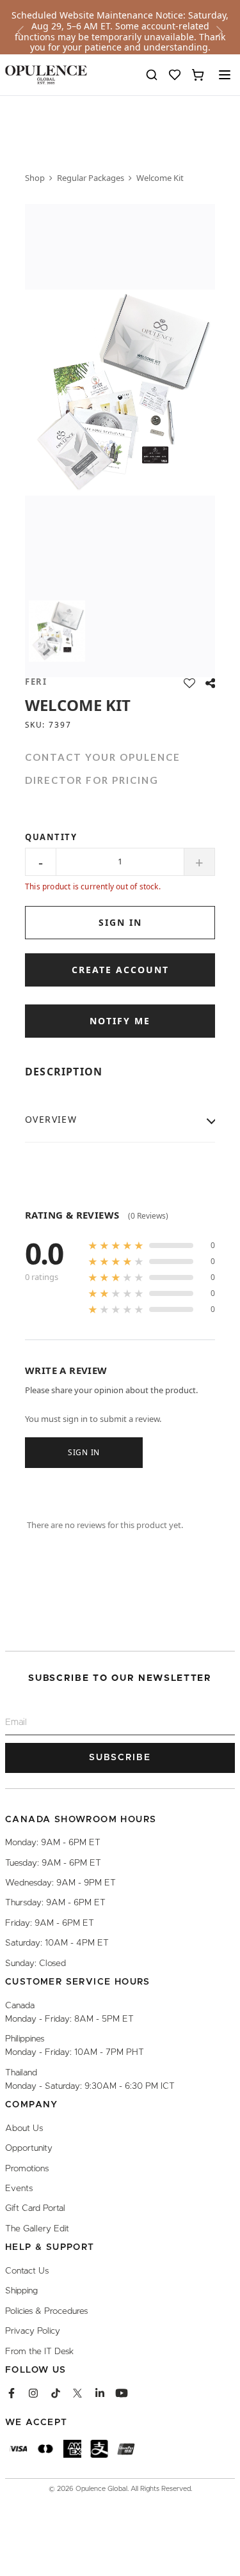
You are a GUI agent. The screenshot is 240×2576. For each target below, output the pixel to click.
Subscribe (120, 1758)
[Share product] (210, 683)
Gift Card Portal (35, 2208)
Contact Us (27, 2270)
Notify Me (120, 1021)
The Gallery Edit (37, 2228)
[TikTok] (56, 2393)
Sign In (84, 1452)
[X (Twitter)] (77, 2393)
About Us (24, 2128)
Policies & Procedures (46, 2311)
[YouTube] (122, 2393)
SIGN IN (120, 922)
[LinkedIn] (100, 2393)
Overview (51, 1119)
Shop (35, 178)
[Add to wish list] (189, 683)
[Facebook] (12, 2393)
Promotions (27, 2168)
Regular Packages (91, 178)
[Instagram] (33, 2393)
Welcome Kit (160, 178)
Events (19, 2189)
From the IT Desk (39, 2351)
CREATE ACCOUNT (120, 970)
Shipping (21, 2291)
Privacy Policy (33, 2331)
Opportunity (29, 2148)
